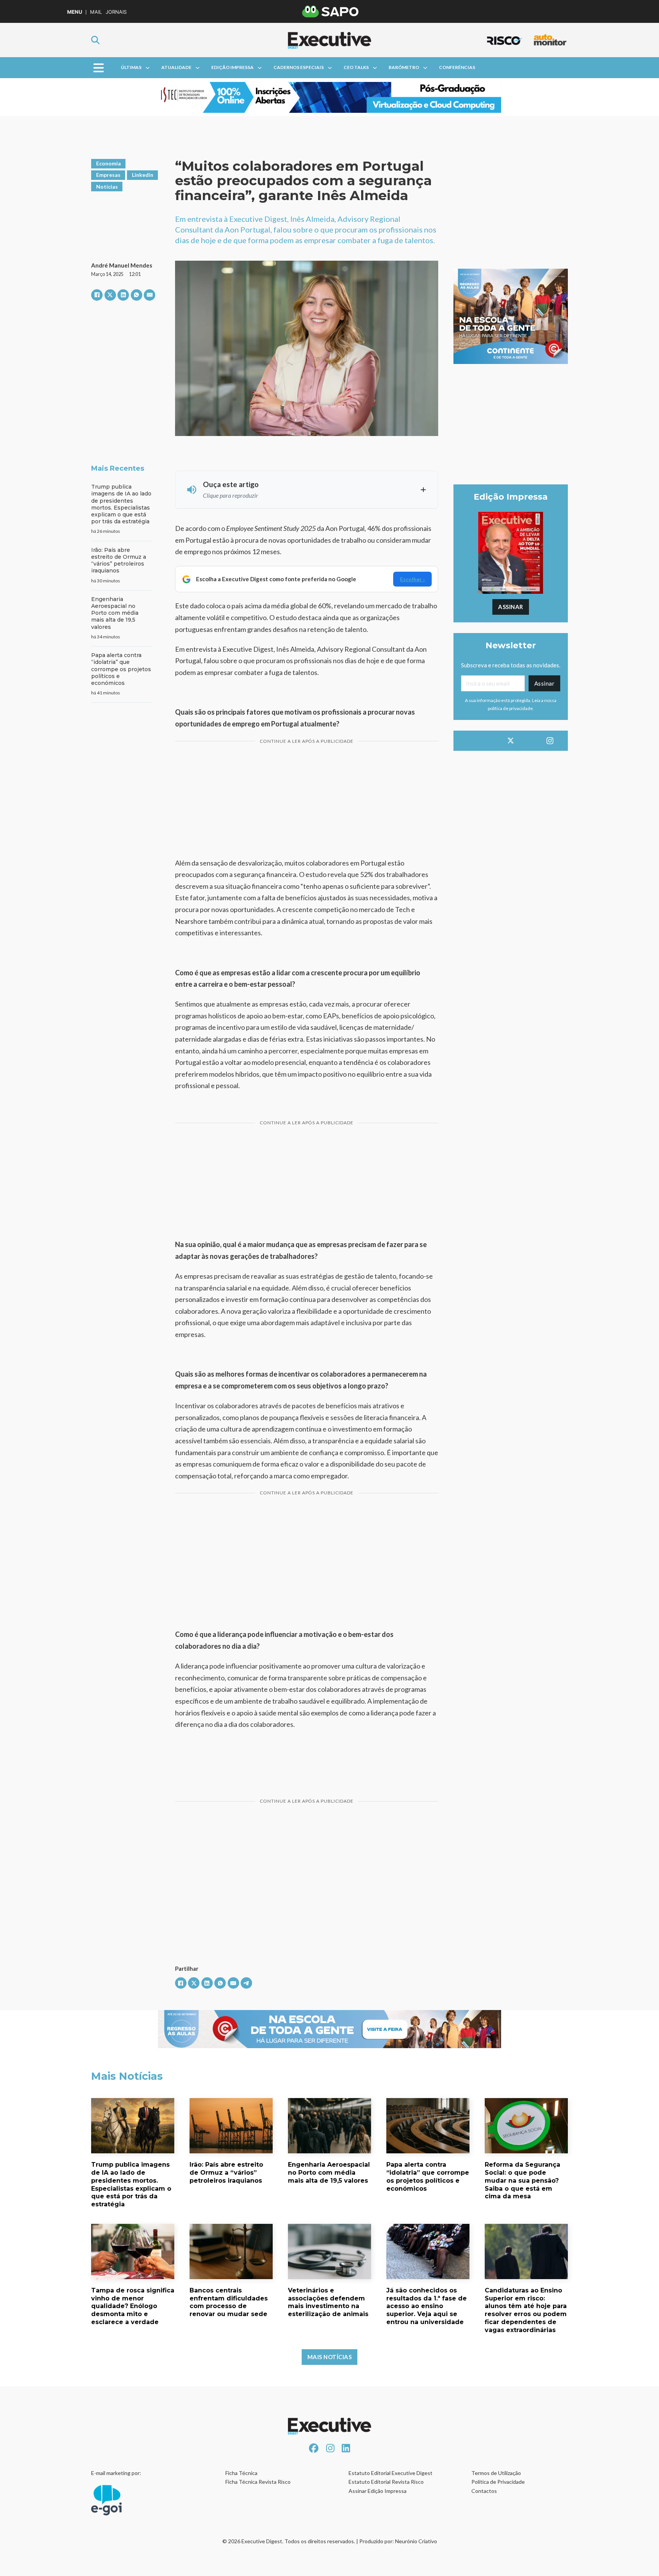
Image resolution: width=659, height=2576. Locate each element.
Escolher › (412, 579)
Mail (96, 12)
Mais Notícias (330, 2357)
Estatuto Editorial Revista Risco (386, 2482)
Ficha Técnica (241, 2473)
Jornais (116, 12)
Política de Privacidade (498, 2482)
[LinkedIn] (123, 295)
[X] (110, 295)
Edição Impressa (232, 67)
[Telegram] (246, 1983)
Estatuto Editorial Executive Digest (391, 2473)
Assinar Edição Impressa (378, 2491)
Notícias (107, 187)
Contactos (484, 2491)
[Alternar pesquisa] (95, 40)
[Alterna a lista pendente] (148, 68)
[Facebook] (97, 295)
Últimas (131, 67)
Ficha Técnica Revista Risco (258, 2482)
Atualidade (176, 67)
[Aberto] (99, 68)
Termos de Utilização (496, 2473)
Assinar (511, 607)
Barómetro (404, 67)
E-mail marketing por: (116, 2473)
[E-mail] (149, 295)
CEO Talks (356, 67)
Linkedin (143, 175)
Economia (108, 163)
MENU (75, 12)
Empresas (108, 175)
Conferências (457, 67)
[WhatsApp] (137, 295)
